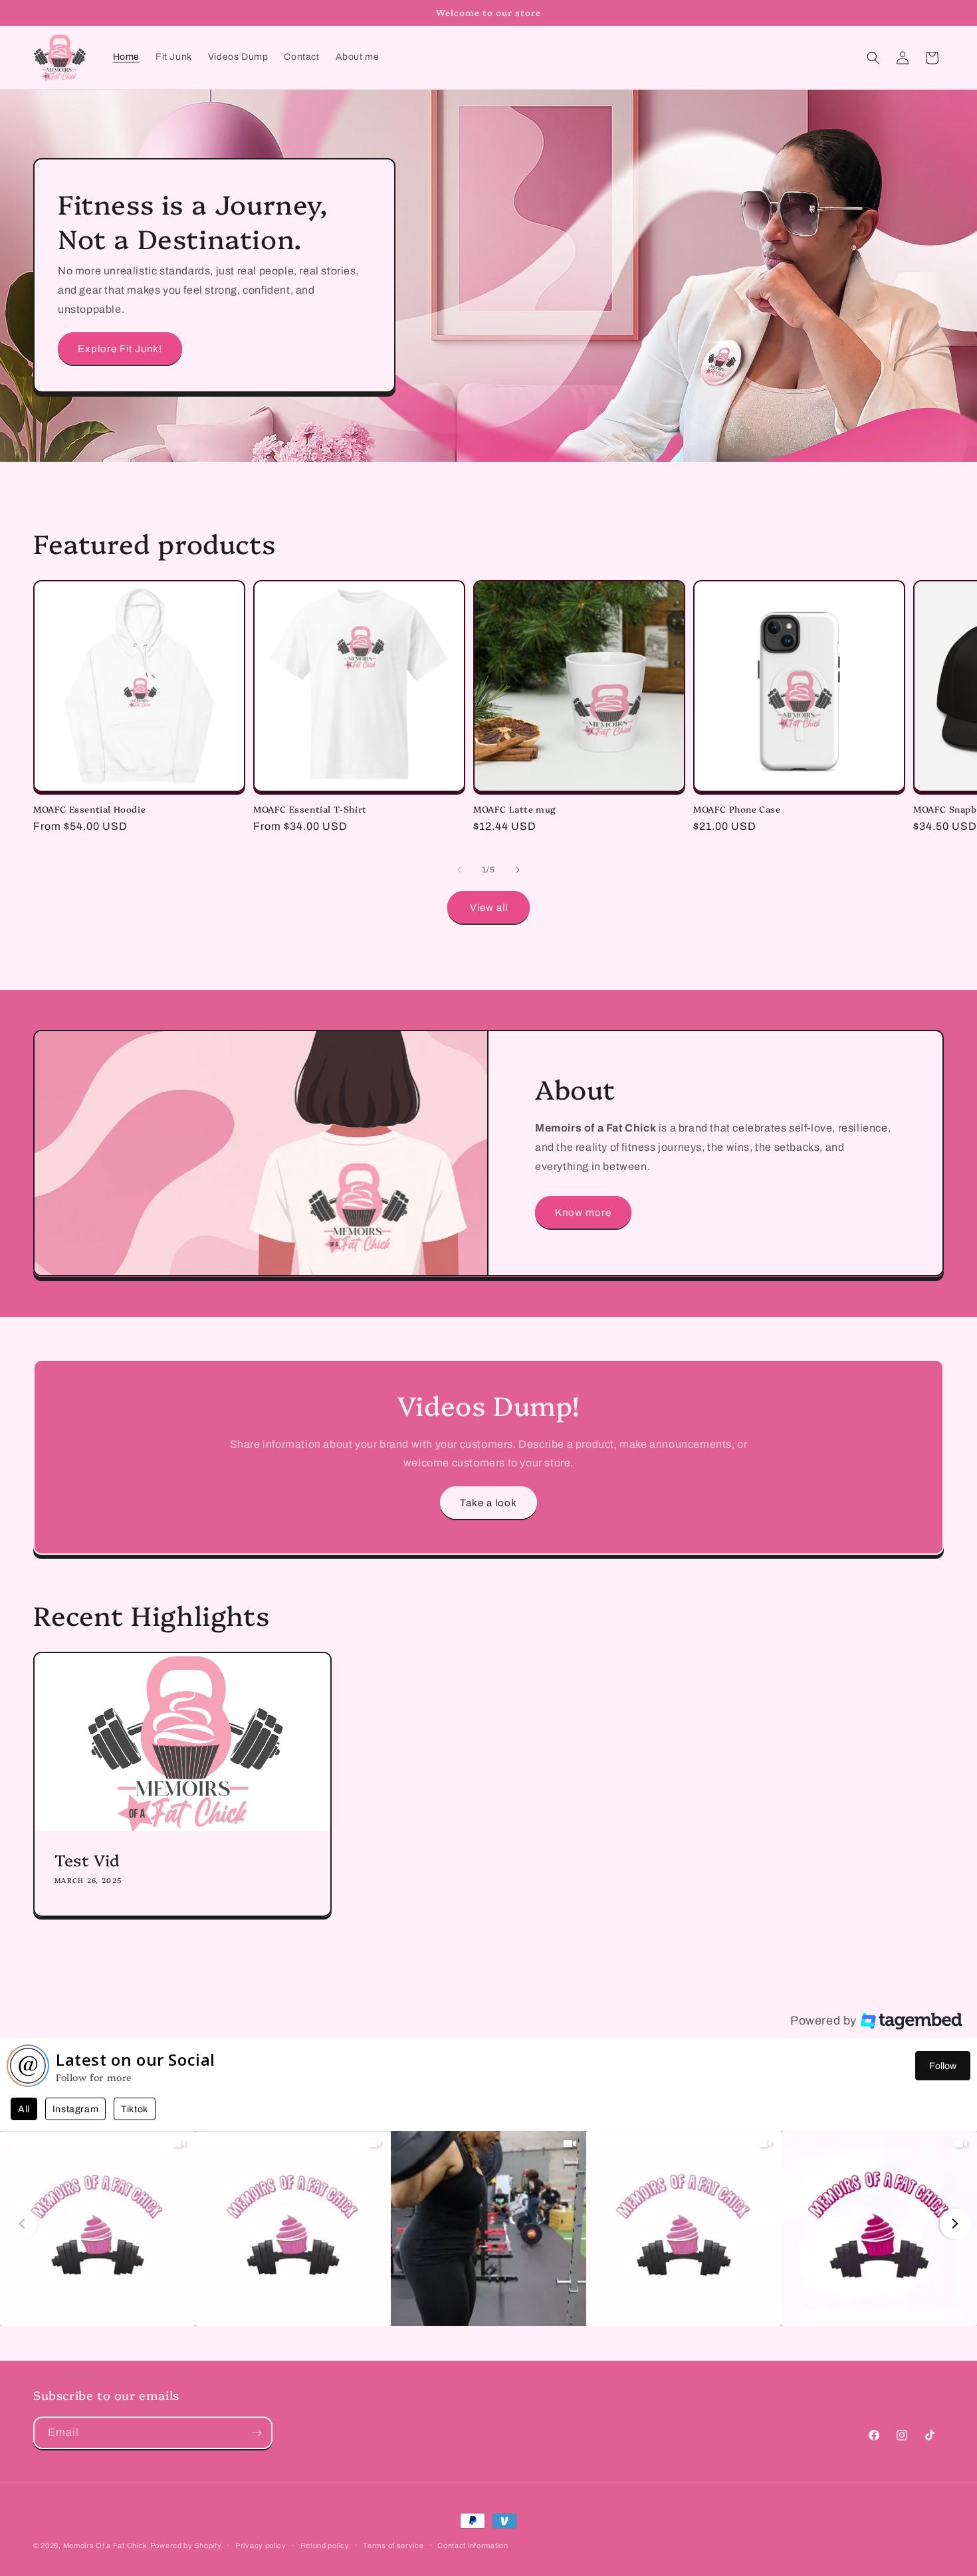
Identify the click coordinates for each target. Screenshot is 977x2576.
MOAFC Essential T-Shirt (310, 809)
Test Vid (87, 1859)
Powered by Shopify (186, 2545)
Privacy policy (261, 2545)
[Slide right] (518, 870)
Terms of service (393, 2545)
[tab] (24, 2109)
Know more (583, 1213)
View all (489, 908)
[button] (873, 58)
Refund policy (325, 2545)
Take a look (489, 1503)
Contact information (473, 2545)
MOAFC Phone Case (737, 809)
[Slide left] (459, 870)
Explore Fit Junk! (120, 349)
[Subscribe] (257, 2433)
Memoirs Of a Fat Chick (105, 2545)
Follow (943, 2066)
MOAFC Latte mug (515, 809)
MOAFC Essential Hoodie (89, 809)
